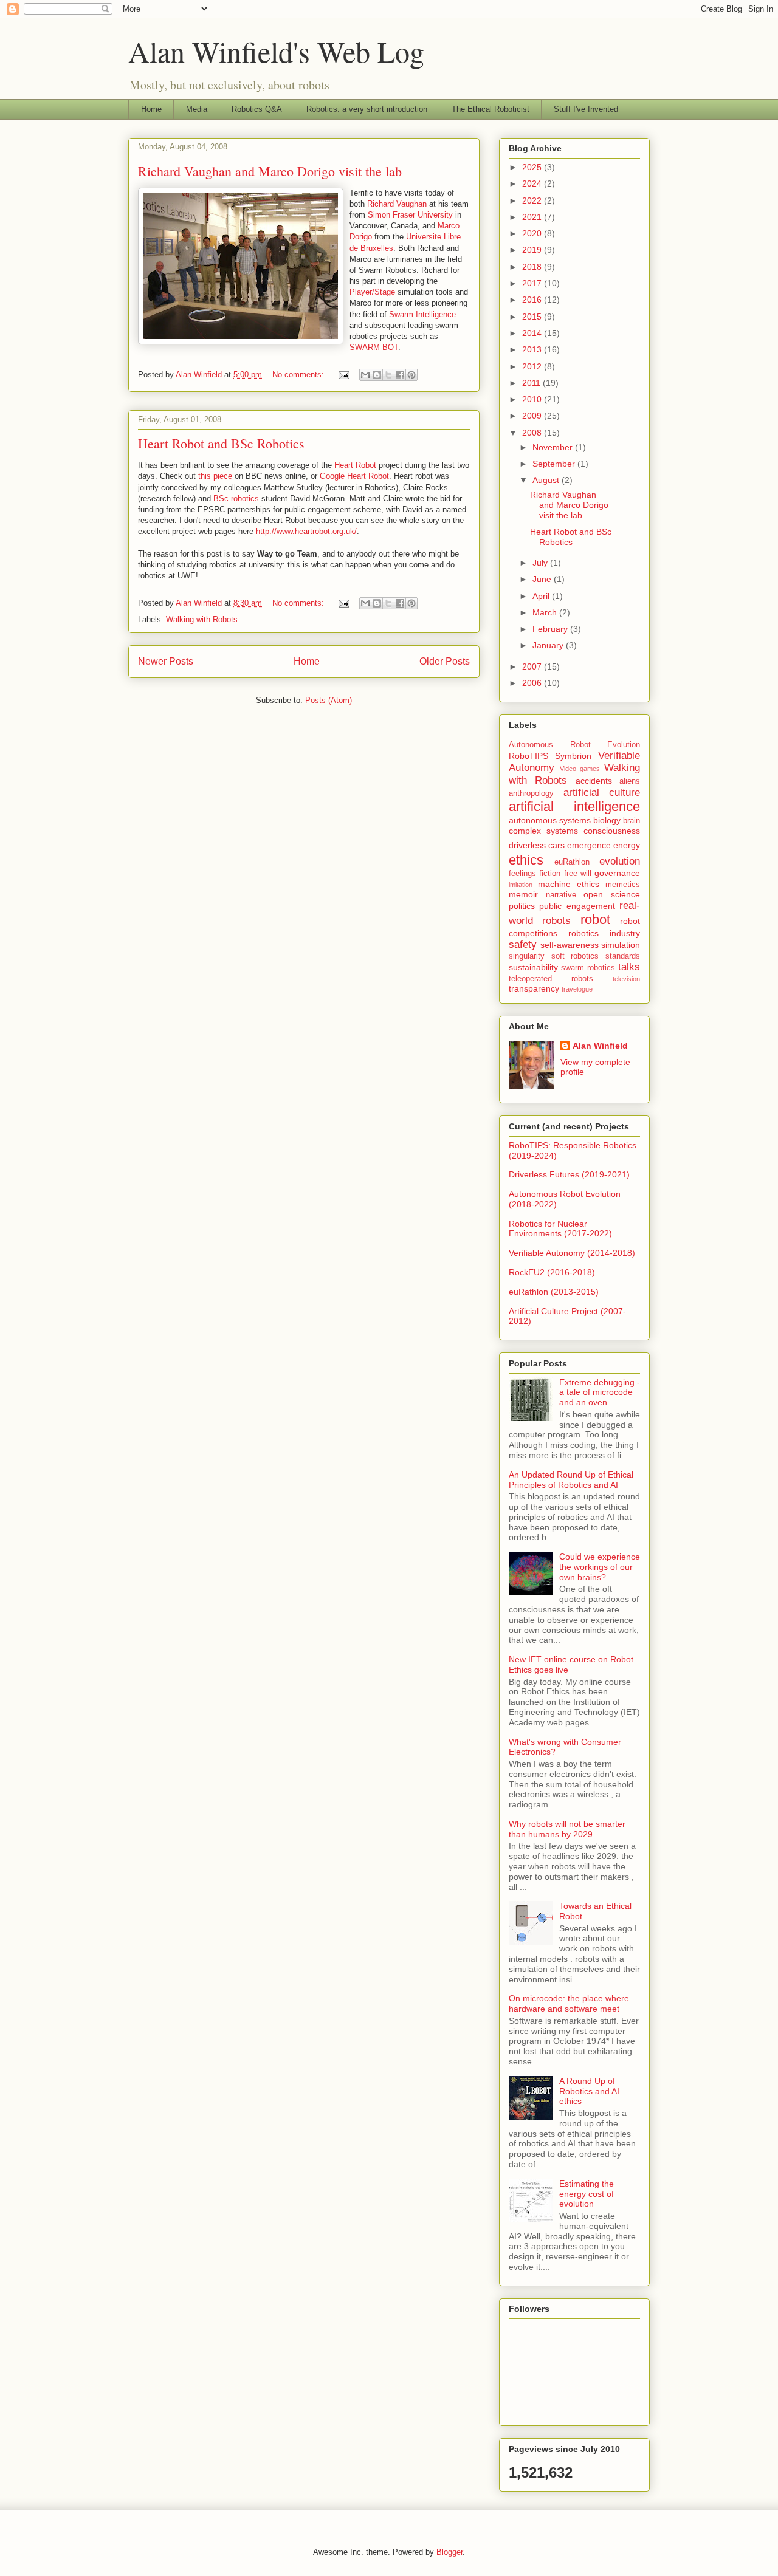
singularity (527, 956)
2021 (533, 217)
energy (627, 845)
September (555, 464)
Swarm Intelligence (422, 314)
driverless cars (537, 845)
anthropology (531, 793)
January (549, 645)
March (546, 612)
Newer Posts (166, 661)
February (551, 629)
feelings (522, 874)
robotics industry (604, 933)
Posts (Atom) (329, 700)
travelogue (577, 989)
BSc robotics (236, 498)
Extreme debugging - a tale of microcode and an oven (600, 1392)
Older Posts (445, 661)
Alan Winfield (600, 1046)
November (554, 447)
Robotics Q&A (257, 109)
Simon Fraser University (410, 215)
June (543, 579)
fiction (550, 874)
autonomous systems (550, 820)
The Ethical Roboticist (491, 109)
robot (595, 920)
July (541, 563)
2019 (533, 250)
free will (578, 874)
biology (607, 820)
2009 (533, 416)
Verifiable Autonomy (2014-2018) (572, 1253)
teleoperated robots (551, 979)
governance (617, 873)
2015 (533, 317)
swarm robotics (588, 968)
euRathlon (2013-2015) (554, 1292)
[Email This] (365, 375)
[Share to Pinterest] (411, 375)
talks (629, 967)
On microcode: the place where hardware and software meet (569, 2003)
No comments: (299, 375)
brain (632, 821)
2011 (532, 383)
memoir (523, 894)
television (626, 979)
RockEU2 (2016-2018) (552, 1272)
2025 (533, 167)
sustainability (533, 967)
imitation (521, 885)
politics (522, 906)
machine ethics (569, 884)
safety (523, 944)
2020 (533, 233)
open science (612, 894)
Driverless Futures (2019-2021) (569, 1174)
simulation (621, 945)
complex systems (543, 831)
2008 (533, 433)
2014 (533, 333)
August (547, 480)
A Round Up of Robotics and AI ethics (589, 2091)
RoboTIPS (528, 756)
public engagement (577, 906)
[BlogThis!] (377, 375)
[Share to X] (388, 375)
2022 (533, 200)
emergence (589, 845)
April (542, 596)
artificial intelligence (574, 807)
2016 (533, 300)
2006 (533, 683)
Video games (580, 769)
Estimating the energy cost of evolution (587, 2194)
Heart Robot (355, 465)
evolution (620, 861)
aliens (630, 781)
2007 (533, 666)
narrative (561, 895)
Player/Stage (372, 292)
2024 (533, 183)
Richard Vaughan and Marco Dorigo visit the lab (270, 171)
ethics (526, 860)
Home (151, 109)
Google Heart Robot (354, 476)
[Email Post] (343, 375)
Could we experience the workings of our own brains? (600, 1567)
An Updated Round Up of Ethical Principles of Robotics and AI (571, 1480)
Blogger (449, 2552)
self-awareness (570, 945)
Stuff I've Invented (586, 109)
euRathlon (572, 862)
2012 (533, 366)
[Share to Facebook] (400, 375)
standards (623, 956)
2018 (533, 267)
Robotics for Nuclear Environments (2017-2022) (560, 1229)
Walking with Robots (202, 619)
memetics (623, 885)
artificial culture (602, 793)
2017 (533, 283)
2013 (533, 349)
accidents (594, 781)
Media (197, 109)
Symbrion (573, 756)
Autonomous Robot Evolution (574, 745)
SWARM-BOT (374, 347)
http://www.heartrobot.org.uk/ (306, 531)
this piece (215, 476)
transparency (534, 988)
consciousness (612, 831)
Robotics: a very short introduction (367, 109)
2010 (533, 399)
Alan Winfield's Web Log (276, 51)
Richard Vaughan (397, 204)
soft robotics (575, 956)
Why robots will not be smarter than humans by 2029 (567, 1829)
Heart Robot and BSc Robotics (221, 443)
